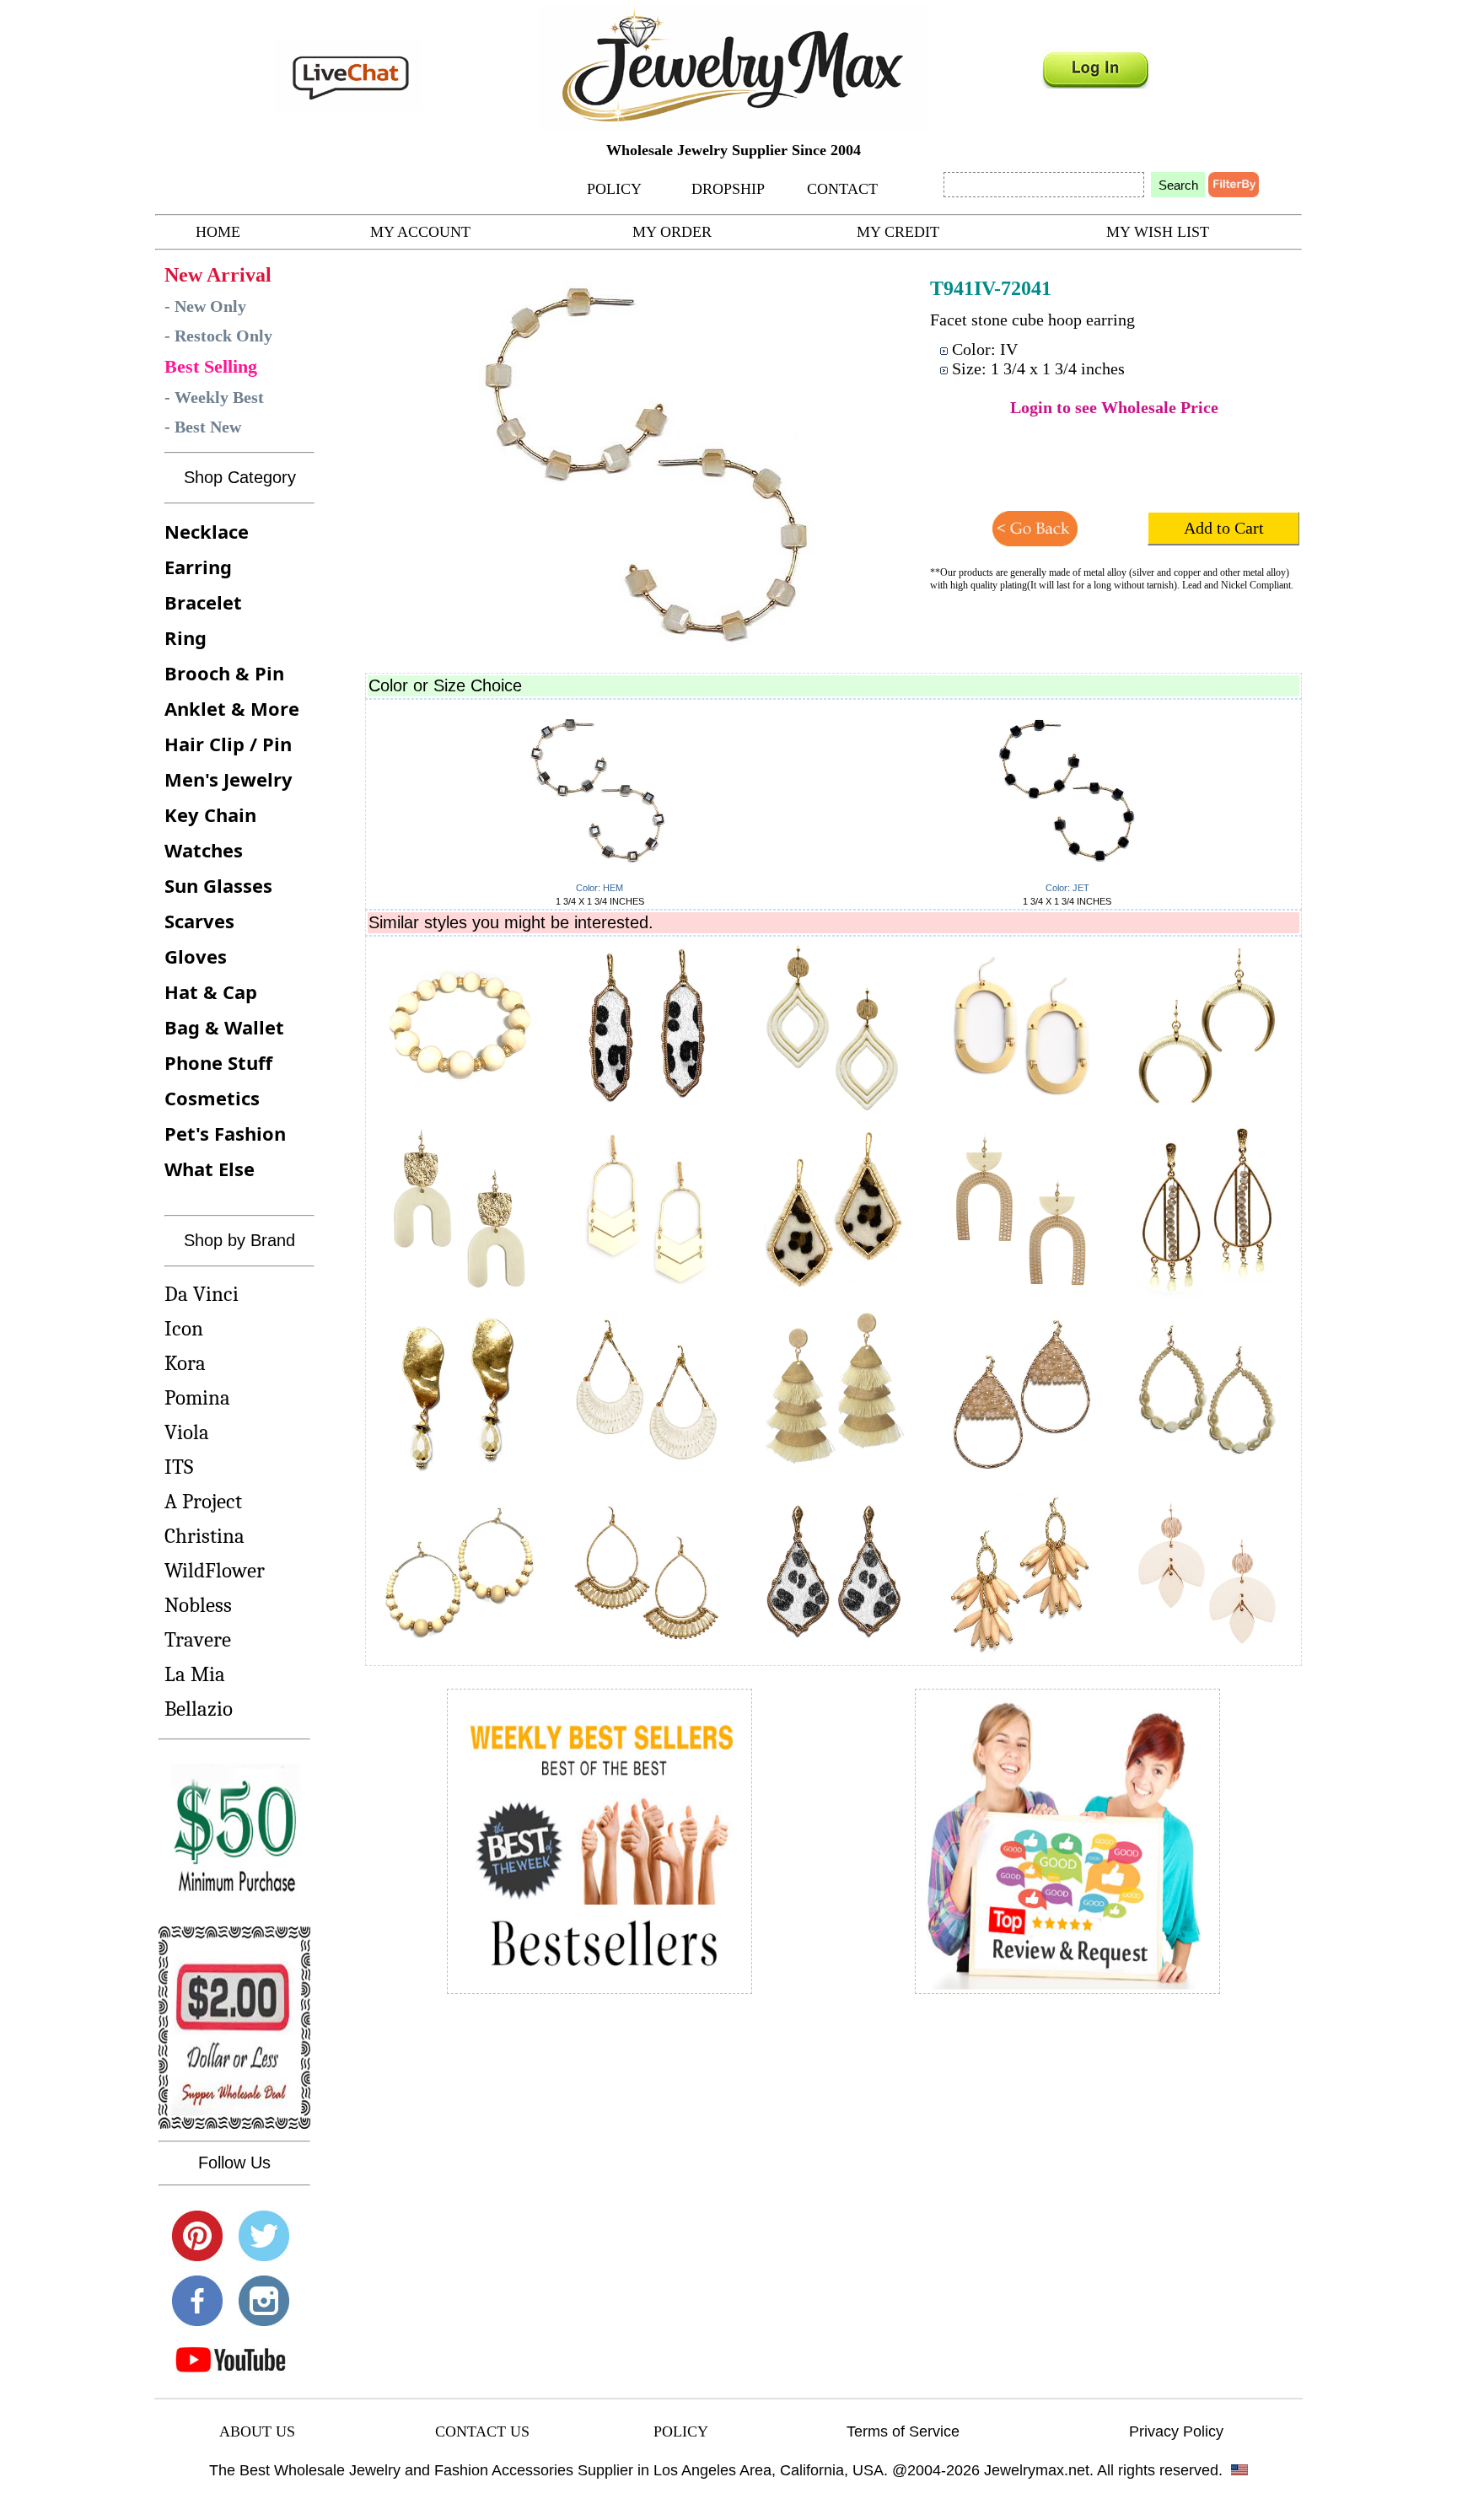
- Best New (203, 427)
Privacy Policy (1176, 2431)
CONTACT (842, 189)
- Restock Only (218, 336)
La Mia (195, 1674)
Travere (198, 1639)
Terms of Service (903, 2431)
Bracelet (203, 602)
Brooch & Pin (224, 673)
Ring (185, 637)
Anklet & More (232, 708)
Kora (185, 1363)
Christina (204, 1536)
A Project (203, 1501)
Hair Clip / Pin (228, 744)
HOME (218, 232)
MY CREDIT (898, 232)
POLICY (614, 189)
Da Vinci (202, 1294)
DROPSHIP (728, 189)
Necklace (207, 531)
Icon (184, 1328)
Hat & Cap (211, 991)
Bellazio (199, 1709)
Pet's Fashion (225, 1133)
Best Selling (211, 366)
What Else (210, 1169)
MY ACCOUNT (420, 232)
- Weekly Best (214, 397)
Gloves (196, 956)
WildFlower (215, 1570)
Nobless (198, 1605)
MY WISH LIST (1158, 232)
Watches (204, 850)
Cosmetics (212, 1098)
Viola (187, 1432)
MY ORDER (672, 232)
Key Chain (210, 814)
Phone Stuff (218, 1062)
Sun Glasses (218, 885)
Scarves (199, 921)
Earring (198, 567)
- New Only (205, 306)
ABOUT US (257, 2431)
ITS (179, 1467)
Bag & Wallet (224, 1027)
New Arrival (218, 275)
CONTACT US (482, 2431)
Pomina (197, 1397)
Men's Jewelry (228, 779)
